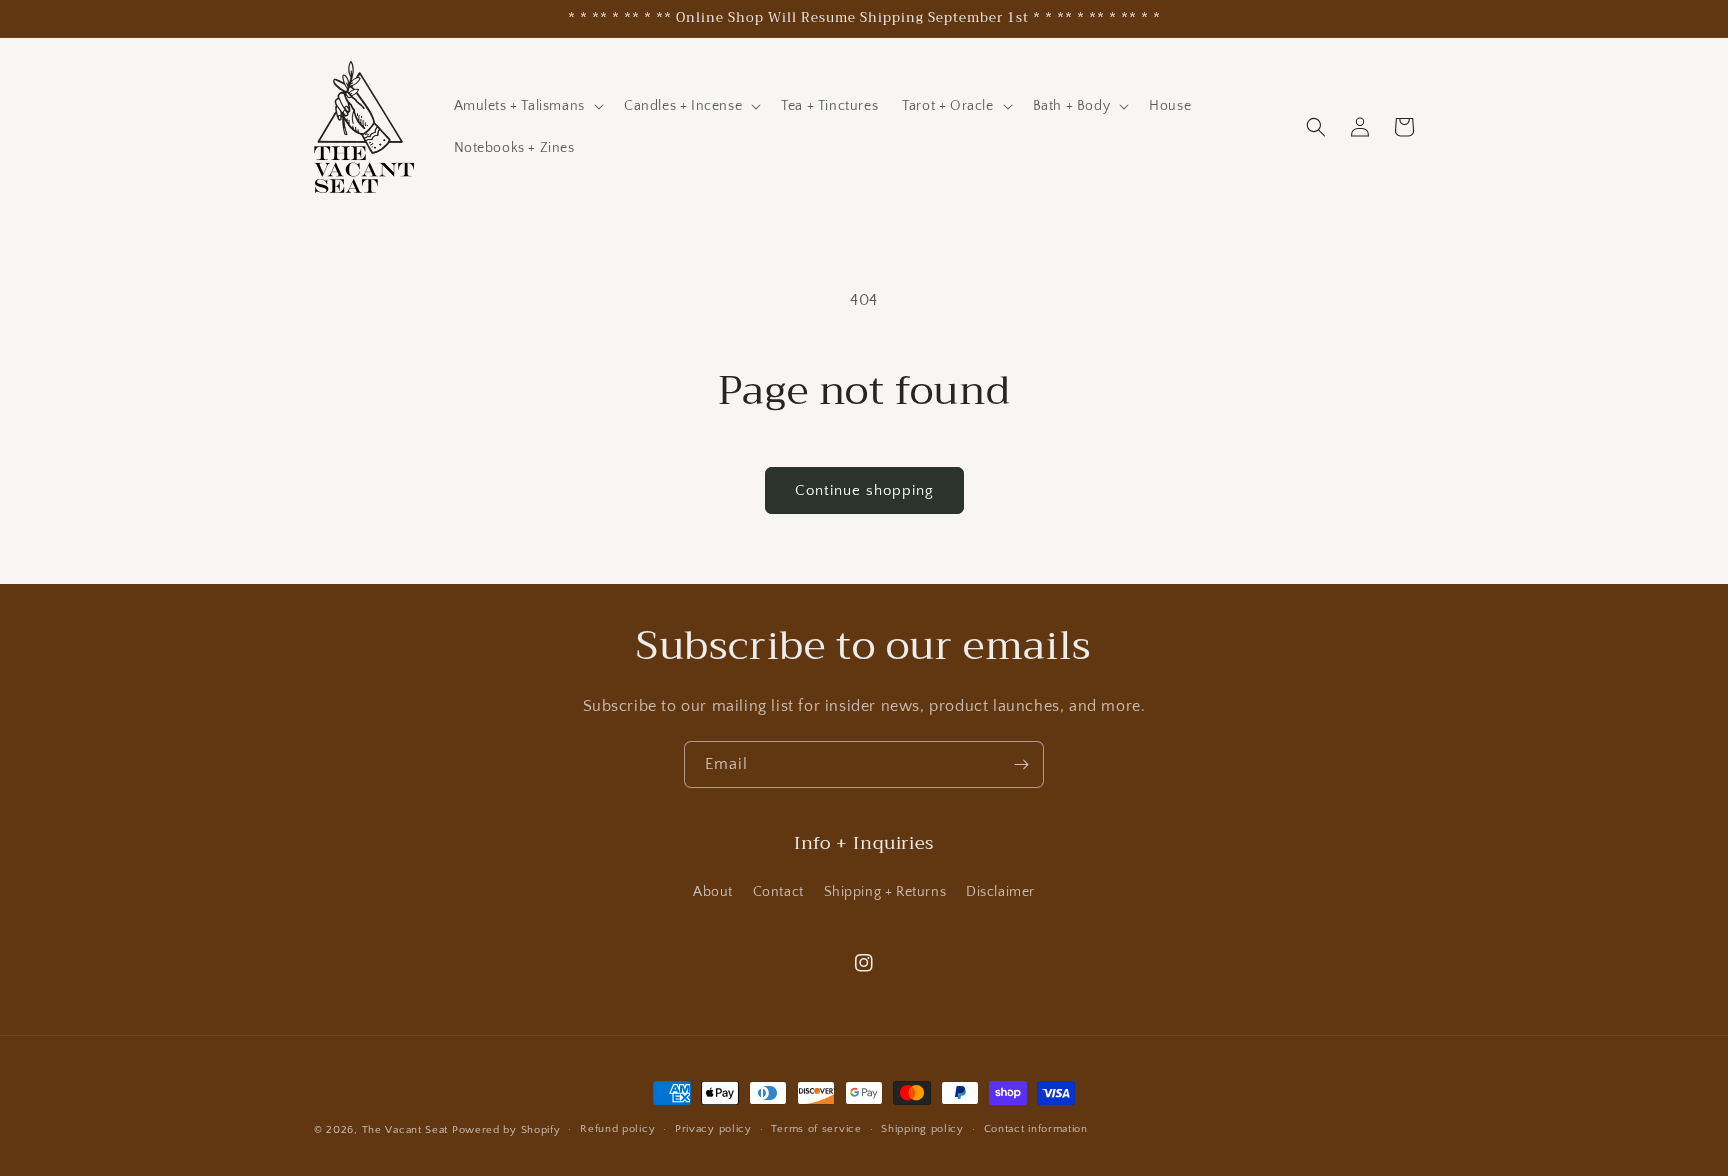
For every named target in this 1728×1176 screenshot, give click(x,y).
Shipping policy (922, 1129)
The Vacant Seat (405, 1130)
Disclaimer (1000, 892)
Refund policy (617, 1129)
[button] (527, 106)
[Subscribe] (1021, 764)
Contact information (1036, 1129)
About (713, 892)
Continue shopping (864, 490)
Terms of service (816, 1129)
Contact (778, 892)
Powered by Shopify (506, 1130)
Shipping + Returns (885, 892)
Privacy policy (713, 1129)
